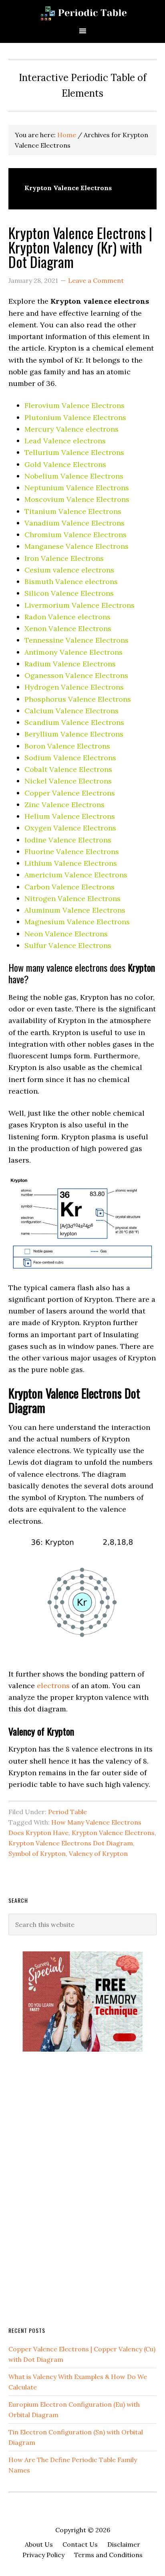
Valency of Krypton (98, 1853)
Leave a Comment (96, 280)
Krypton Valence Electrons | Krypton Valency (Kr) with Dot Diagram (80, 247)
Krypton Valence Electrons (113, 1833)
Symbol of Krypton (37, 1853)
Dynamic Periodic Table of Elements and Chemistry (82, 13)
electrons (53, 1686)
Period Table (67, 1812)
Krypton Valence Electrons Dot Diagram (71, 1843)
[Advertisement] (68, 2188)
